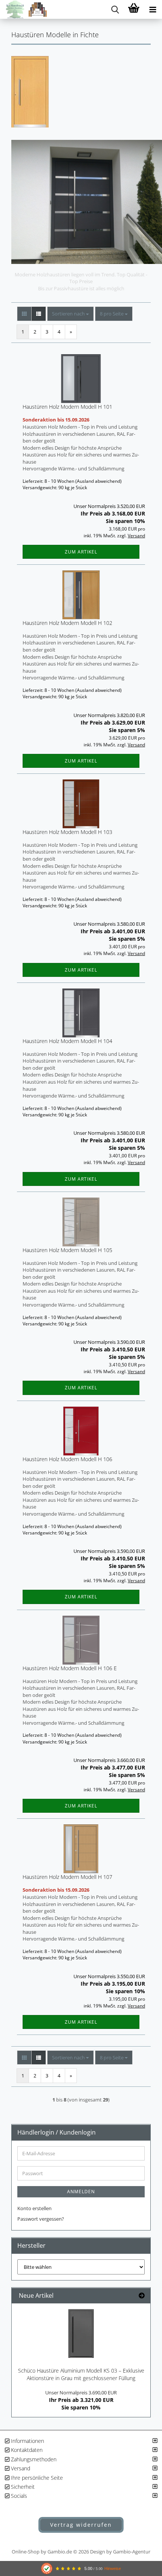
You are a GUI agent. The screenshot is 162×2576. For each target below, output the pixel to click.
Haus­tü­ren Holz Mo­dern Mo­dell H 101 (67, 407)
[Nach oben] (141, 2484)
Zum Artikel (81, 552)
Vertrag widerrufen (81, 2525)
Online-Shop (26, 2552)
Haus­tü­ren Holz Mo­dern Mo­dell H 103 (67, 832)
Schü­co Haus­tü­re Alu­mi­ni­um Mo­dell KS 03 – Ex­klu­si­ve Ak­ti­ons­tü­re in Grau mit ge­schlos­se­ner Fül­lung (81, 2374)
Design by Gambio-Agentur (120, 2552)
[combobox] (70, 314)
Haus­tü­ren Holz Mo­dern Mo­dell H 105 (67, 1250)
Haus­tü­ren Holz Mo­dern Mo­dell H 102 (67, 623)
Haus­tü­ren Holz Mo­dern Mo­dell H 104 (67, 1041)
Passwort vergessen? (41, 2219)
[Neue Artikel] (142, 2296)
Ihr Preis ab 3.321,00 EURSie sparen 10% (81, 2400)
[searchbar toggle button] (115, 9)
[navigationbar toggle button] (153, 9)
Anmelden (81, 2192)
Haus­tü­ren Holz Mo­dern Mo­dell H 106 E (70, 1668)
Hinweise (113, 2568)
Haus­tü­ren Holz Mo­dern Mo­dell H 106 (67, 1459)
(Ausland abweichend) (99, 481)
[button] (24, 314)
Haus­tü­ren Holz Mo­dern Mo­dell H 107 (67, 1877)
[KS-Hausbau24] (24, 9)
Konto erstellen (34, 2208)
